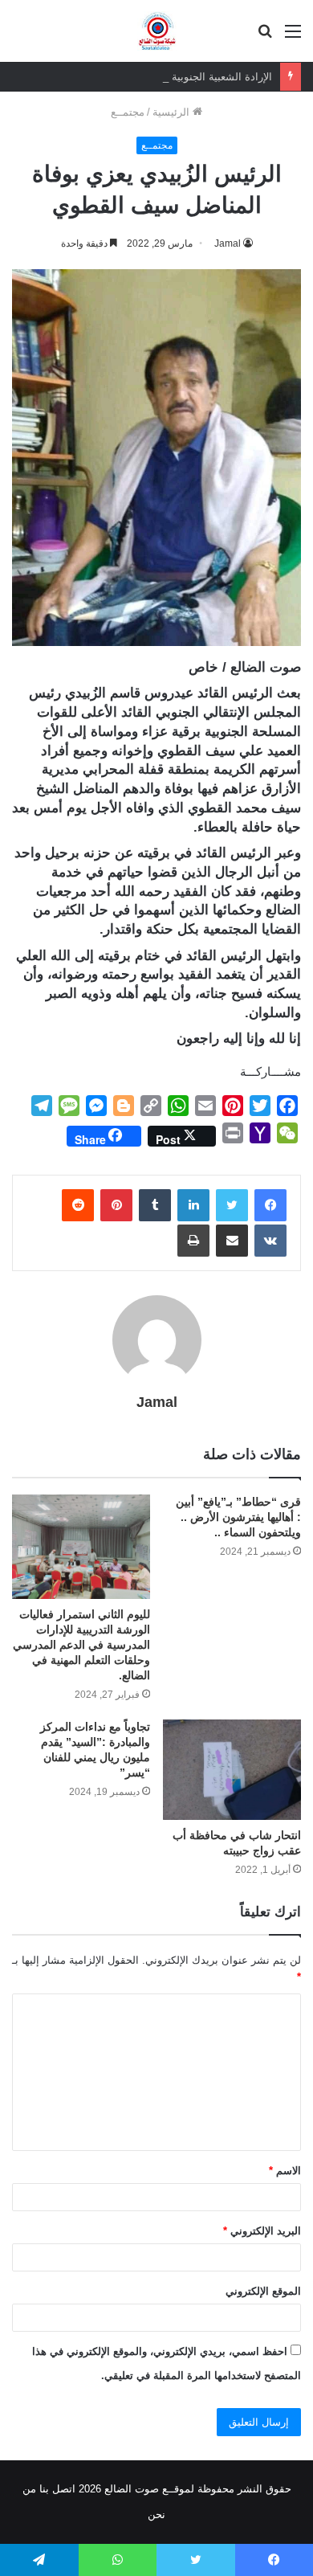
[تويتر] (232, 1205)
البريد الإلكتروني (262, 2231)
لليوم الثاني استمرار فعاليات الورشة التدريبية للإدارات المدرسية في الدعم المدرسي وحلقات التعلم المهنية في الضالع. (81, 1645)
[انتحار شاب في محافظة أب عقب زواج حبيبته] (232, 1770)
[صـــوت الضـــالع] (157, 31)
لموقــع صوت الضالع (148, 2489)
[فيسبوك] (270, 1205)
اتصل (64, 2489)
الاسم (285, 2171)
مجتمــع (128, 112)
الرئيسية (173, 112)
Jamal (228, 243)
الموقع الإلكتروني (263, 2291)
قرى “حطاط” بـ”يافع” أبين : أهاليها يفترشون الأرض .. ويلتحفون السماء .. (238, 1517)
